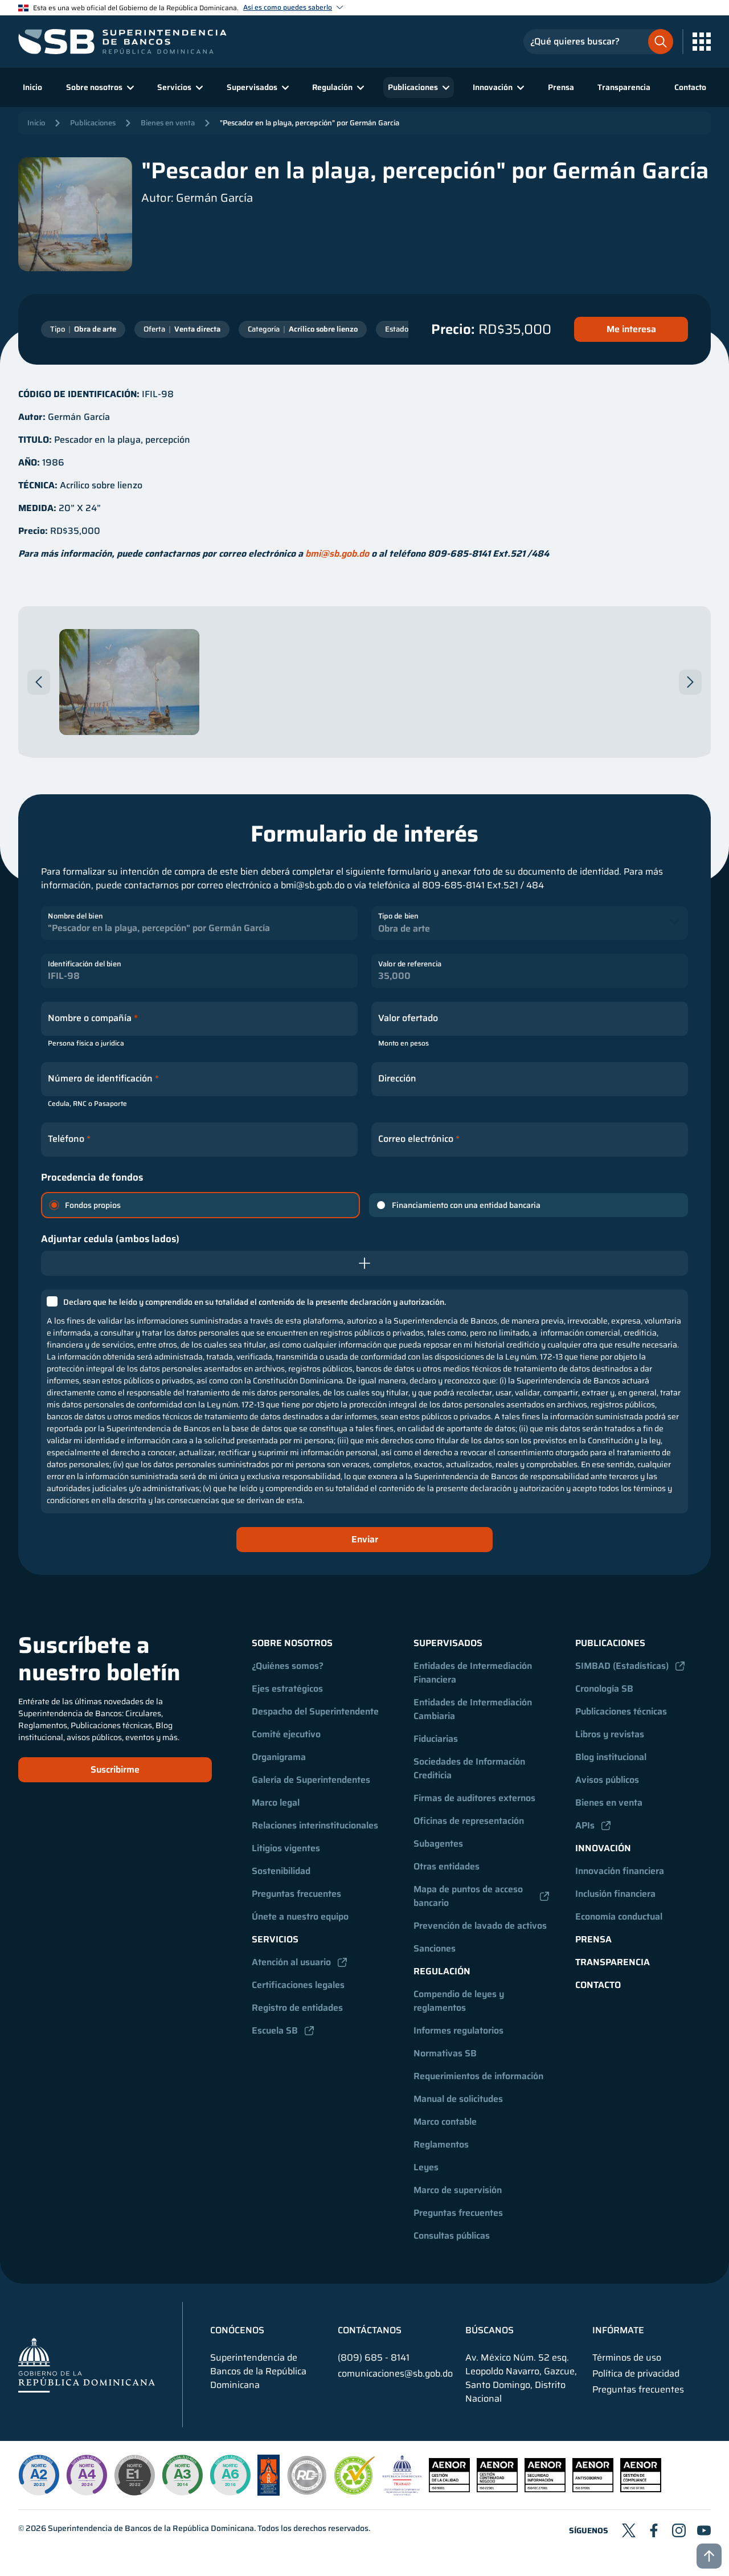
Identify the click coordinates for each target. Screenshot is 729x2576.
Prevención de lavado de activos (480, 1926)
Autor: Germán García (197, 198)
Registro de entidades (297, 2008)
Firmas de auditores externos (474, 1798)
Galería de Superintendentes (311, 1780)
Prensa (561, 87)
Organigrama (279, 1757)
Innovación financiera (620, 1871)
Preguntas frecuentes (296, 1894)
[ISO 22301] (497, 2489)
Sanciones (435, 1948)
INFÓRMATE (618, 2330)
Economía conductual (619, 1916)
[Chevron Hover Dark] (39, 682)
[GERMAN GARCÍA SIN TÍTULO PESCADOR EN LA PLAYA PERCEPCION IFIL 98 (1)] (129, 682)
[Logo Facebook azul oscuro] (654, 2530)
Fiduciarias (436, 1739)
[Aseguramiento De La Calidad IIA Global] (269, 2493)
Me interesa (631, 329)
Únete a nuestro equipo (300, 1916)
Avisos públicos (607, 1780)
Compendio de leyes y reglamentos (460, 2001)
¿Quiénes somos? (288, 1666)
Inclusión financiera (615, 1894)
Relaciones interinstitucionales (315, 1825)
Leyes (426, 2167)
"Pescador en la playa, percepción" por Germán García (310, 123)
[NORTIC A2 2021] (39, 2475)
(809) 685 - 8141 (374, 2357)
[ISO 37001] (593, 2489)
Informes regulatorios (458, 2030)
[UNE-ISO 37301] (641, 2489)
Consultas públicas (452, 2236)
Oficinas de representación (469, 1821)
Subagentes (438, 1844)
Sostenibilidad (281, 1871)
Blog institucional (611, 1757)
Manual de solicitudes (458, 2099)
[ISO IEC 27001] (545, 2489)
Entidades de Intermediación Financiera (474, 1673)
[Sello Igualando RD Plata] (307, 2493)
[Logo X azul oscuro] (629, 2530)
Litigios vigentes (286, 1848)
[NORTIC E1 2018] (134, 2475)
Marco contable (445, 2122)
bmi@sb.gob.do (337, 554)
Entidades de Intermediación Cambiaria (474, 1709)
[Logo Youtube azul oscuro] (704, 2530)
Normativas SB (445, 2053)
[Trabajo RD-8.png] (402, 2493)
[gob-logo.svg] (87, 2364)
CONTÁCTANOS (370, 2330)
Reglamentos (441, 2144)
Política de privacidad (636, 2374)
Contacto (690, 87)
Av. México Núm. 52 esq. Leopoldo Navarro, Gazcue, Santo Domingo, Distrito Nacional (521, 2378)
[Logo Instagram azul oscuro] (679, 2530)
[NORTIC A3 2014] (182, 2475)
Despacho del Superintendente (315, 1711)
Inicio (32, 87)
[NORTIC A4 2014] (87, 2475)
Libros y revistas (610, 1734)
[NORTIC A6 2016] (230, 2475)
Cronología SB (604, 1689)
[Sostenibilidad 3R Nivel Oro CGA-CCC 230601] (355, 2491)
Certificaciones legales (298, 1985)
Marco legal (276, 1803)
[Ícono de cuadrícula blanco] (702, 42)
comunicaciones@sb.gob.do (395, 2373)
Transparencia (624, 87)
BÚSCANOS (490, 2330)
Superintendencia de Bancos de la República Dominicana (151, 2528)
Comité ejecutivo (286, 1734)
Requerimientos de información (478, 2076)
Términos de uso (627, 2358)
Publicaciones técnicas (621, 1711)
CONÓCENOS (237, 2330)
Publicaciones (93, 123)
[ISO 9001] (449, 2489)
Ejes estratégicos (287, 1689)
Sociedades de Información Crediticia (470, 1768)
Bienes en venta (168, 123)
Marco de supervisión (458, 2190)
